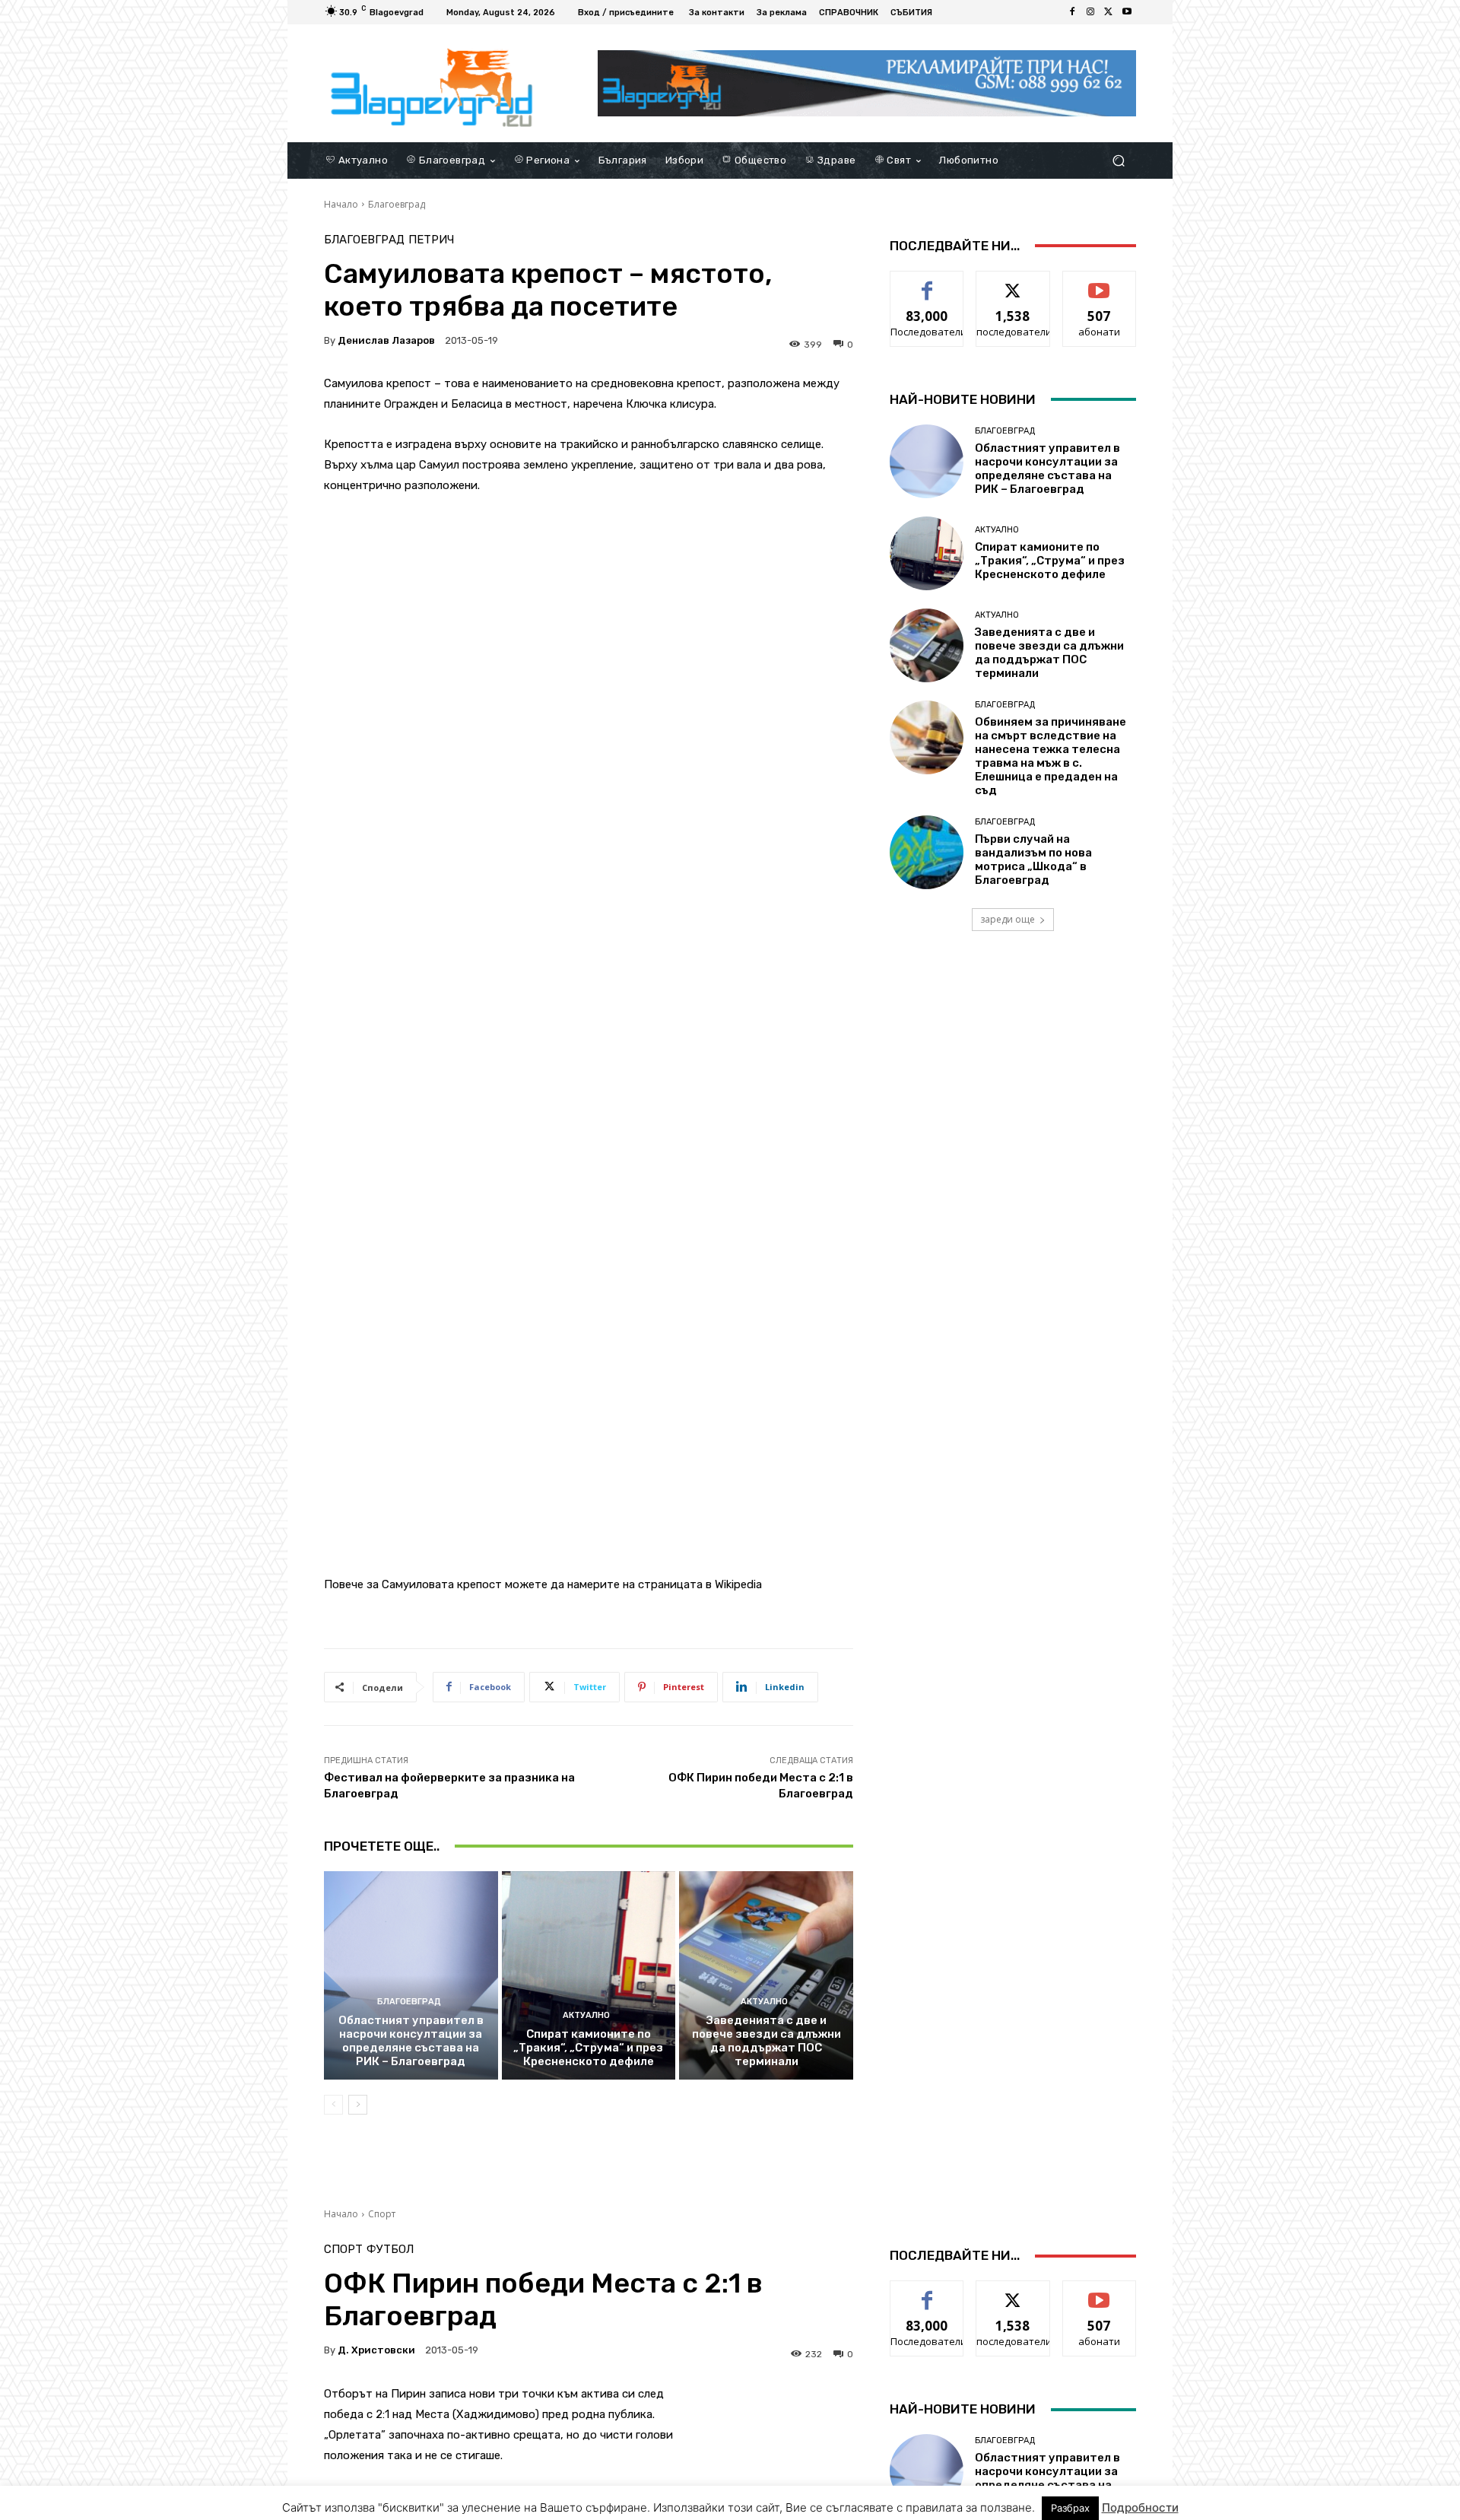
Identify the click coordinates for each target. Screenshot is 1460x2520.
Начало (341, 204)
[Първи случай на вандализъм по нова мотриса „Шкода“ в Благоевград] (927, 852)
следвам (1013, 283)
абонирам (1100, 283)
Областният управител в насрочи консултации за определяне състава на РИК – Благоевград (411, 2041)
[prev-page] (333, 2105)
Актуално (586, 2015)
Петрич (431, 240)
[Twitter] (1109, 12)
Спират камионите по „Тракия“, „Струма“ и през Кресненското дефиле (588, 2048)
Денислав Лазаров (386, 340)
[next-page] (358, 2105)
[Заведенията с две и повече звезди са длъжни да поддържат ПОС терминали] (766, 1975)
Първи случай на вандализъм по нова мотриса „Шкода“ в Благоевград (1033, 860)
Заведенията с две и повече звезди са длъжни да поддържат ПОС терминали (766, 2041)
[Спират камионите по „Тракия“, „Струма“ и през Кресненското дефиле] (589, 1975)
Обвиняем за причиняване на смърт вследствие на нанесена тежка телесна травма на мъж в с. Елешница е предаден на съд (1051, 756)
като (927, 283)
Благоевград (397, 204)
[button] (1118, 160)
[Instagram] (1090, 12)
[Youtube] (1127, 12)
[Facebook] (1072, 12)
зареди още (1008, 919)
